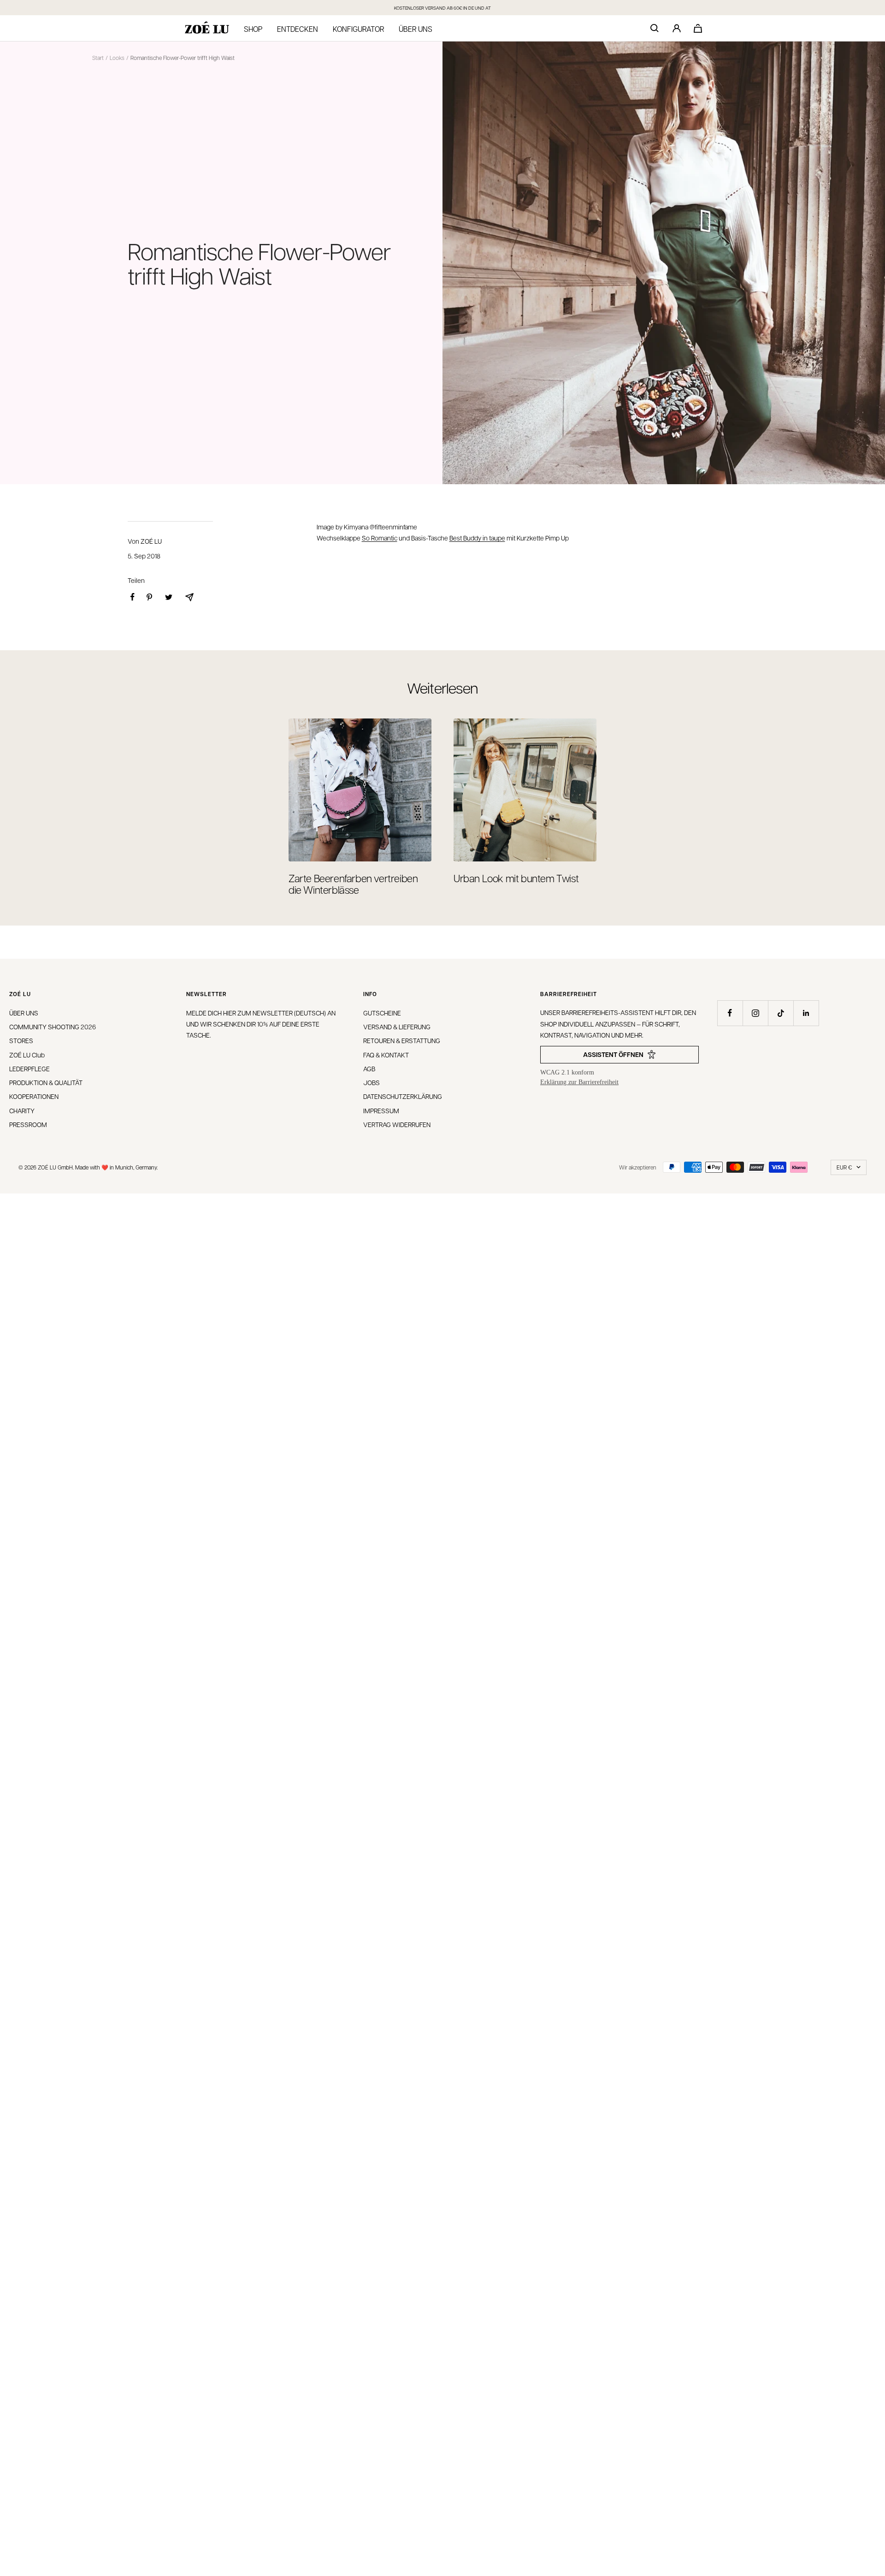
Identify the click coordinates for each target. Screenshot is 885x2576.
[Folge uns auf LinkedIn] (806, 1013)
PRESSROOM (28, 1124)
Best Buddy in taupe (477, 538)
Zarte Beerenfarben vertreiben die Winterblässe (353, 884)
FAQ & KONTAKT (386, 1055)
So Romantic (380, 538)
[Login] (677, 28)
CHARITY (22, 1110)
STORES (21, 1040)
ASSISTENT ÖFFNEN (613, 1054)
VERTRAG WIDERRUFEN (397, 1124)
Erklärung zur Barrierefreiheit (579, 1082)
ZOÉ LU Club (27, 1055)
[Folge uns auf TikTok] (781, 1013)
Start (98, 58)
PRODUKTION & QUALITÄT (46, 1082)
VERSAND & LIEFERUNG (397, 1027)
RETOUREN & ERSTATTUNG (402, 1040)
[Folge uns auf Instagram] (755, 1013)
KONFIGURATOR (358, 29)
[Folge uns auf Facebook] (730, 1013)
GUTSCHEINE (382, 1013)
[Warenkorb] (698, 28)
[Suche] (655, 28)
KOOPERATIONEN (34, 1096)
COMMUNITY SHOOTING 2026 (53, 1027)
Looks (117, 58)
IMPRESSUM (381, 1110)
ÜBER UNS (24, 1013)
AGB (369, 1068)
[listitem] (133, 597)
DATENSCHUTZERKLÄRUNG (403, 1096)
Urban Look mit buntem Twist (516, 878)
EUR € (844, 1167)
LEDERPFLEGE (29, 1068)
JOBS (372, 1082)
